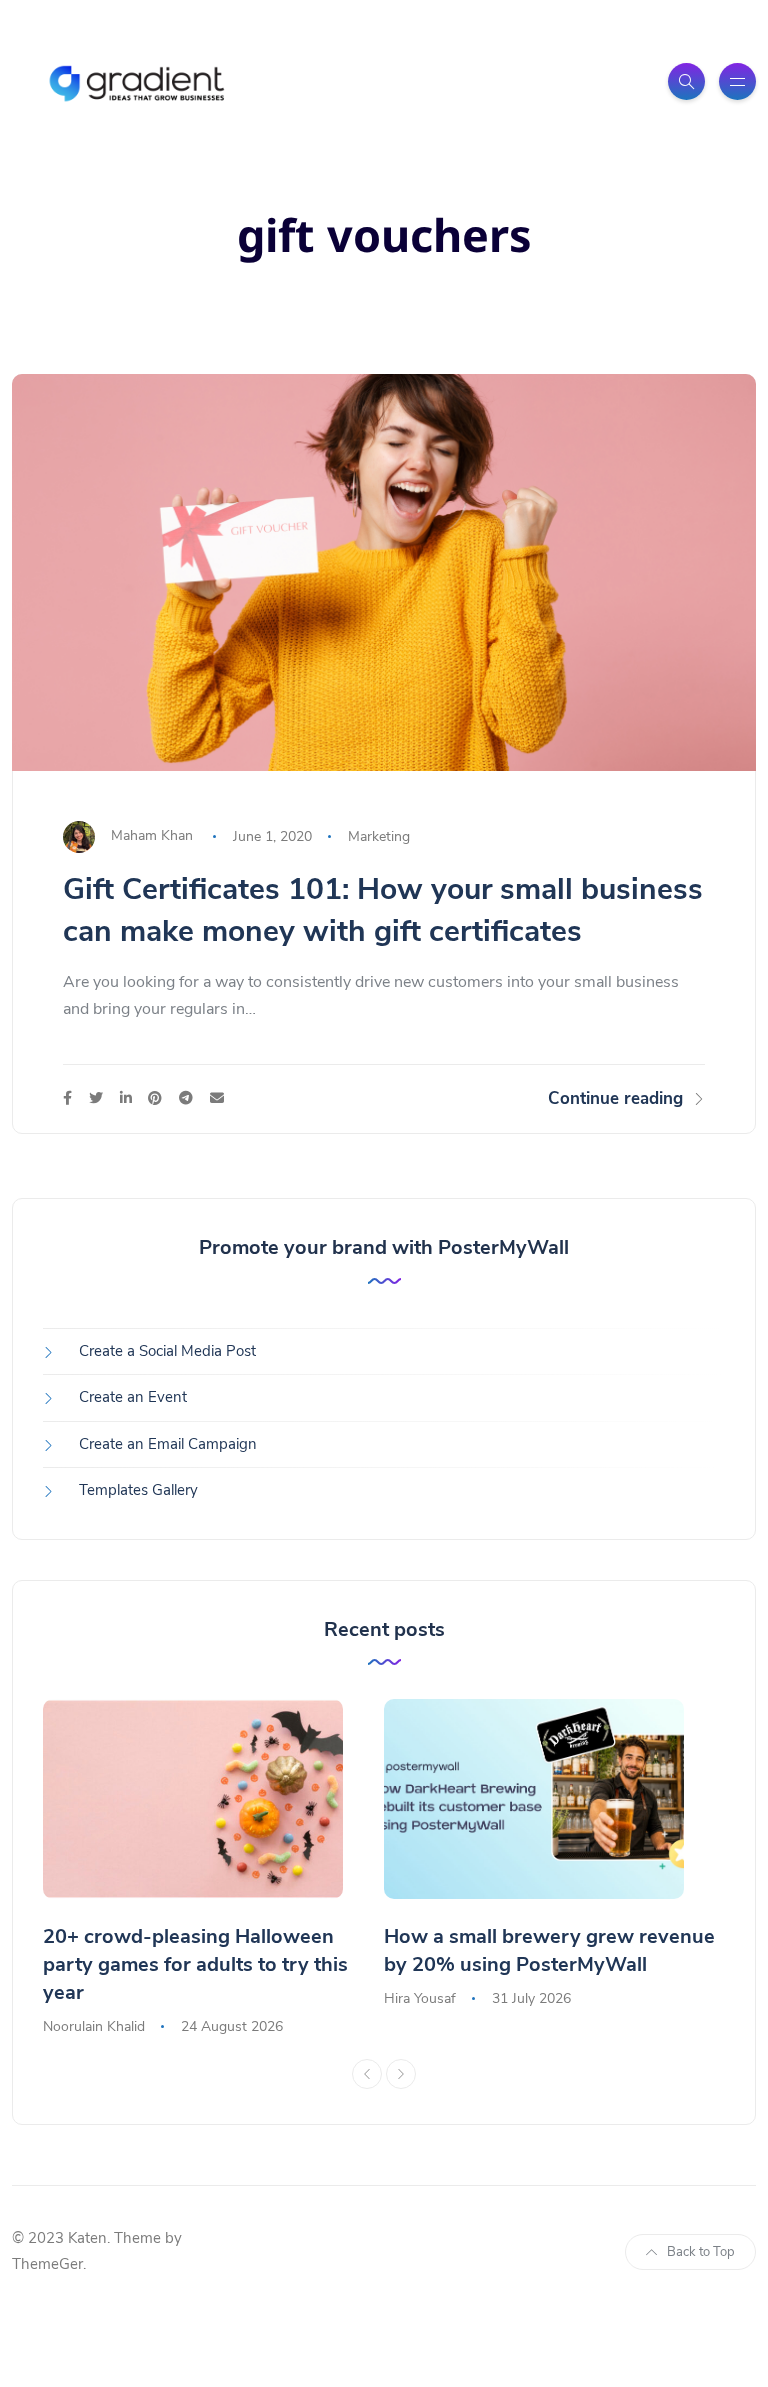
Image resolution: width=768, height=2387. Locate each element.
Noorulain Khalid (94, 2026)
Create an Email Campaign (168, 1444)
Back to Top (701, 2252)
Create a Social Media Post (167, 1351)
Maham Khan (152, 836)
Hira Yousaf (420, 1998)
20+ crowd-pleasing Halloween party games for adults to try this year (195, 1964)
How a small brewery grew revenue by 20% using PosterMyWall (549, 1950)
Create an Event (133, 1397)
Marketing (379, 836)
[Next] (401, 2074)
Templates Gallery (138, 1490)
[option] (213, 1869)
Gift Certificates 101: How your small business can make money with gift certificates (383, 910)
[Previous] (367, 2074)
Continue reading (615, 1098)
